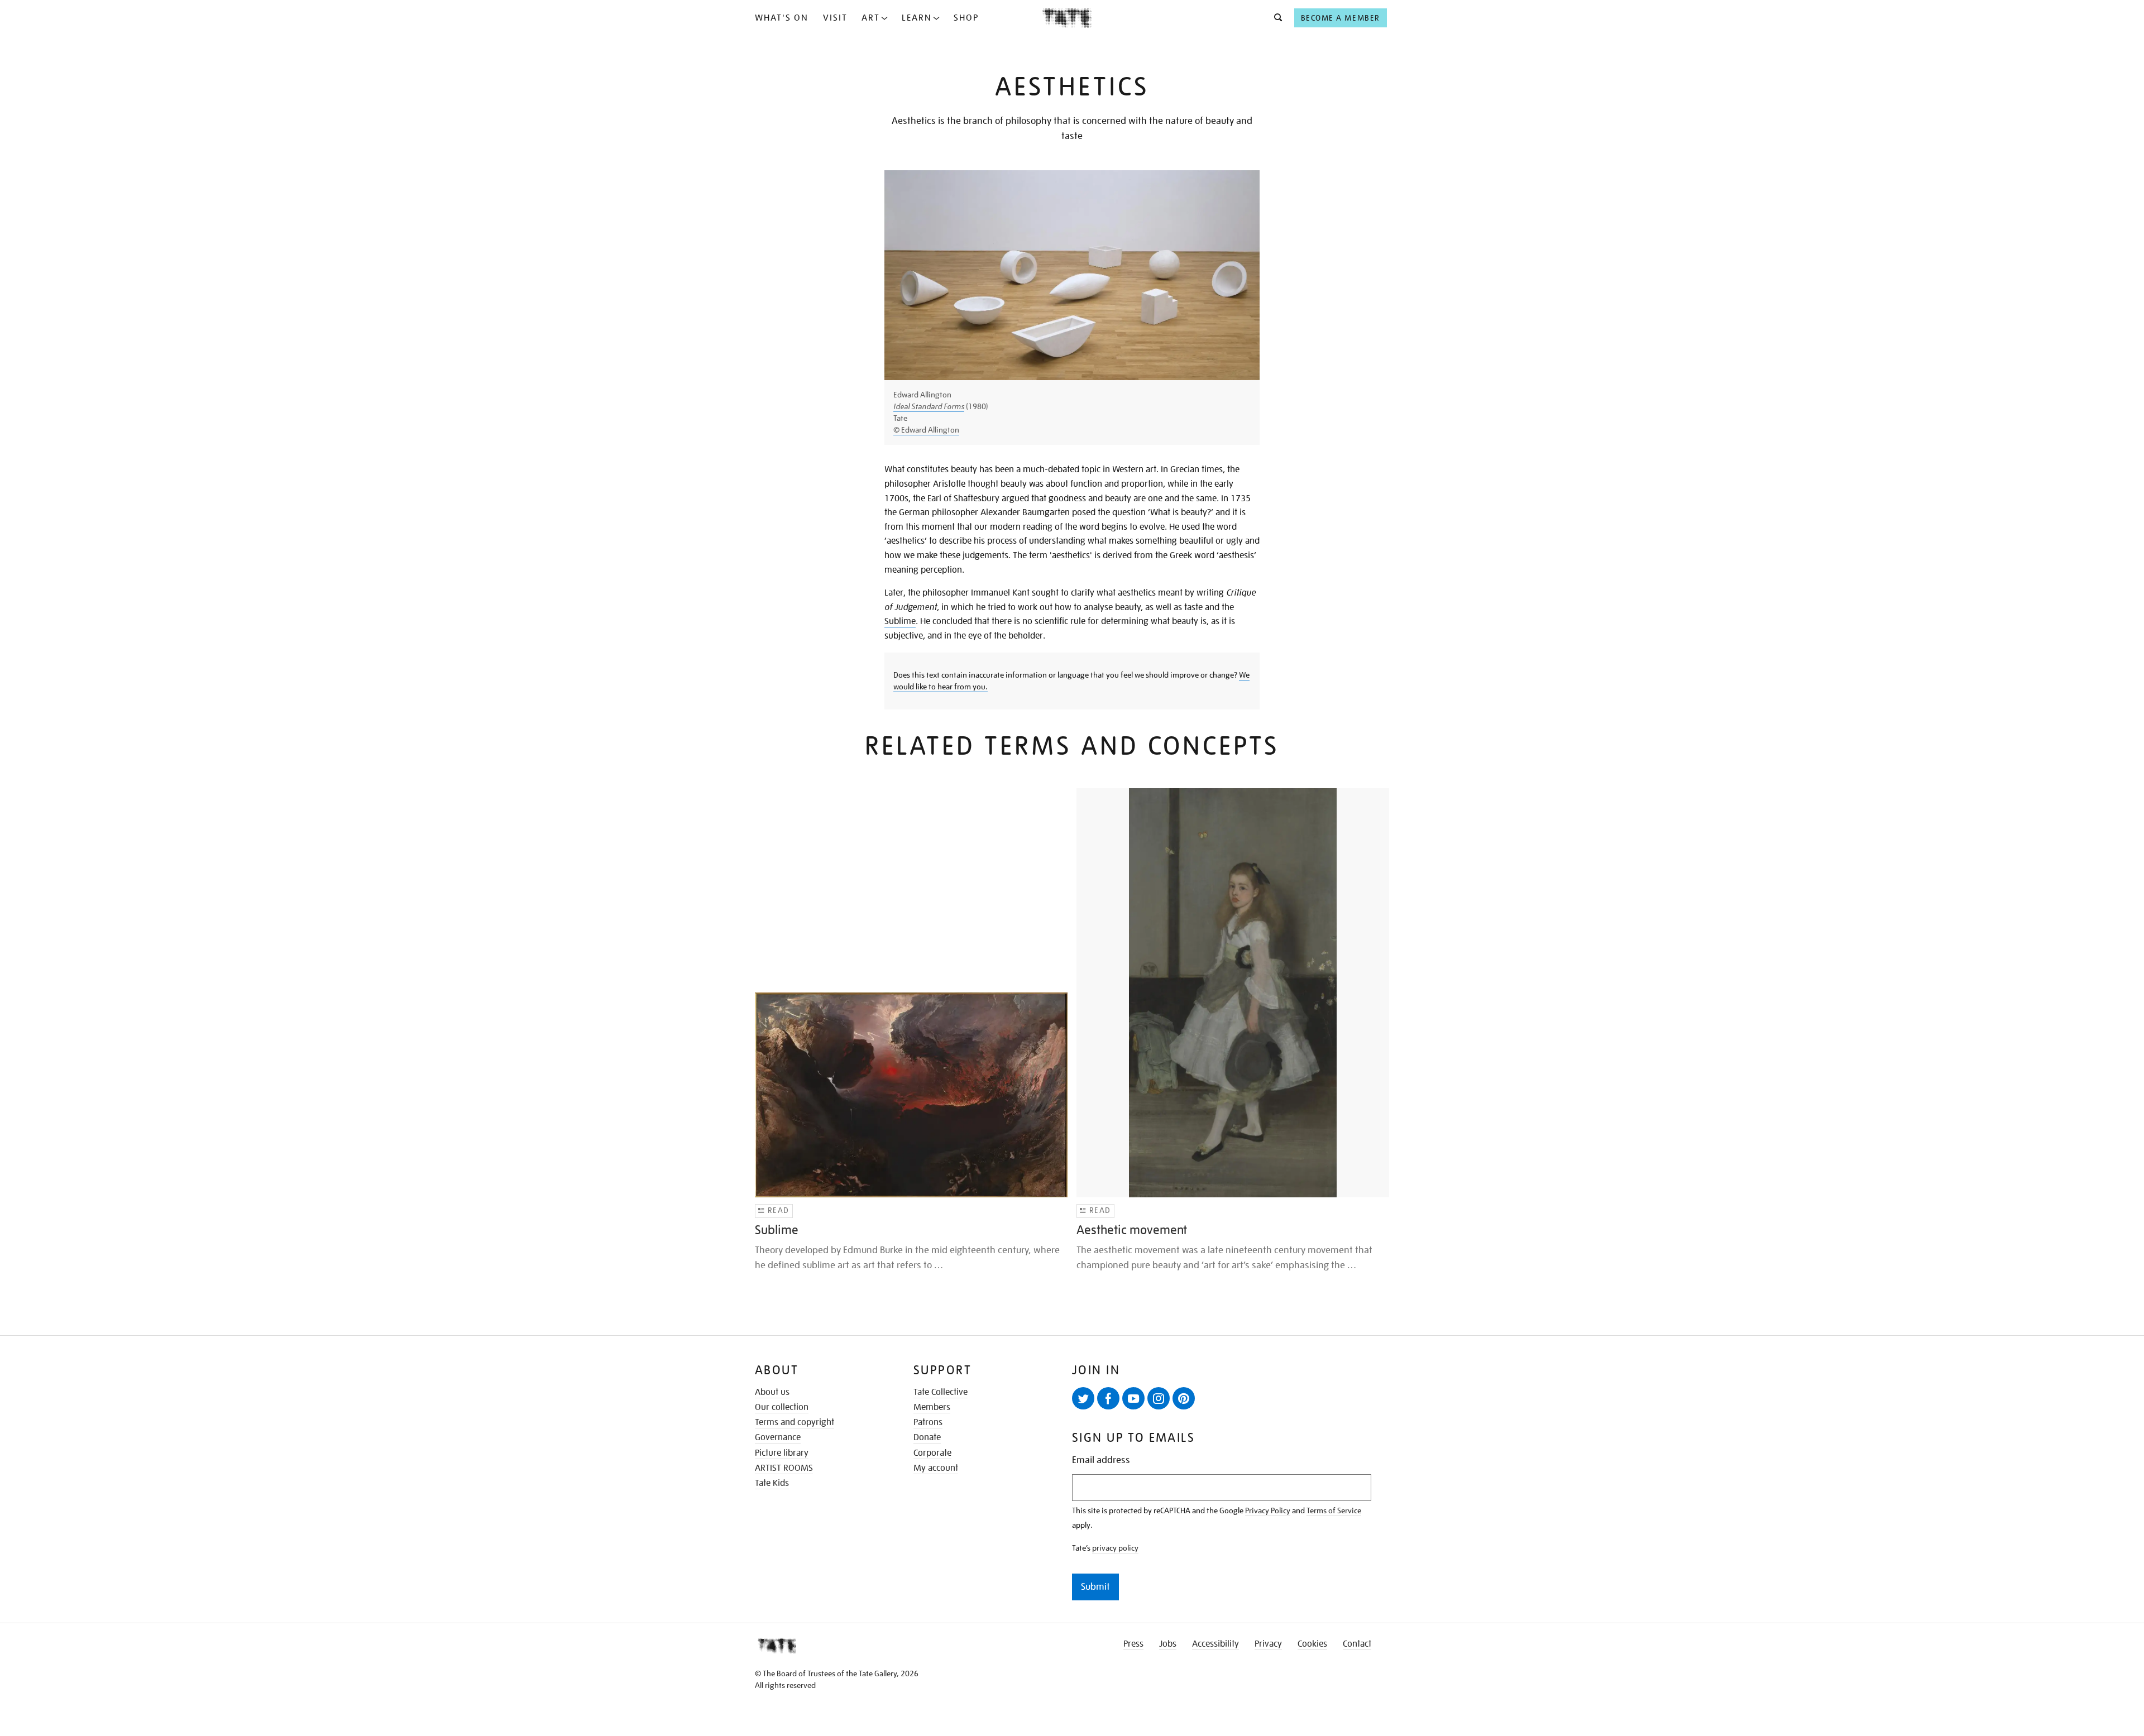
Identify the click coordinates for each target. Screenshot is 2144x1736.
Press (1133, 1644)
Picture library (782, 1453)
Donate (927, 1437)
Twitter (1083, 1398)
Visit (835, 18)
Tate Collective (941, 1392)
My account (936, 1468)
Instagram (1159, 1398)
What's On (782, 18)
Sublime (900, 621)
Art (871, 18)
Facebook (1108, 1398)
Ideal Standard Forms (929, 406)
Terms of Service (1334, 1510)
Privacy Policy (1268, 1510)
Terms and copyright (795, 1422)
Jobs (1168, 1644)
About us (772, 1392)
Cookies (1312, 1644)
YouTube (1133, 1398)
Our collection (782, 1407)
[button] (1275, 18)
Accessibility (1215, 1644)
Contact (1357, 1644)
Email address (1101, 1460)
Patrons (928, 1422)
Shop (966, 18)
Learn (917, 18)
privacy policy (1115, 1548)
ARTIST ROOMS (784, 1468)
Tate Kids (772, 1483)
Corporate (932, 1453)
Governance (778, 1437)
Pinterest (1184, 1398)
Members (932, 1407)
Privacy (1268, 1644)
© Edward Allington (926, 430)
